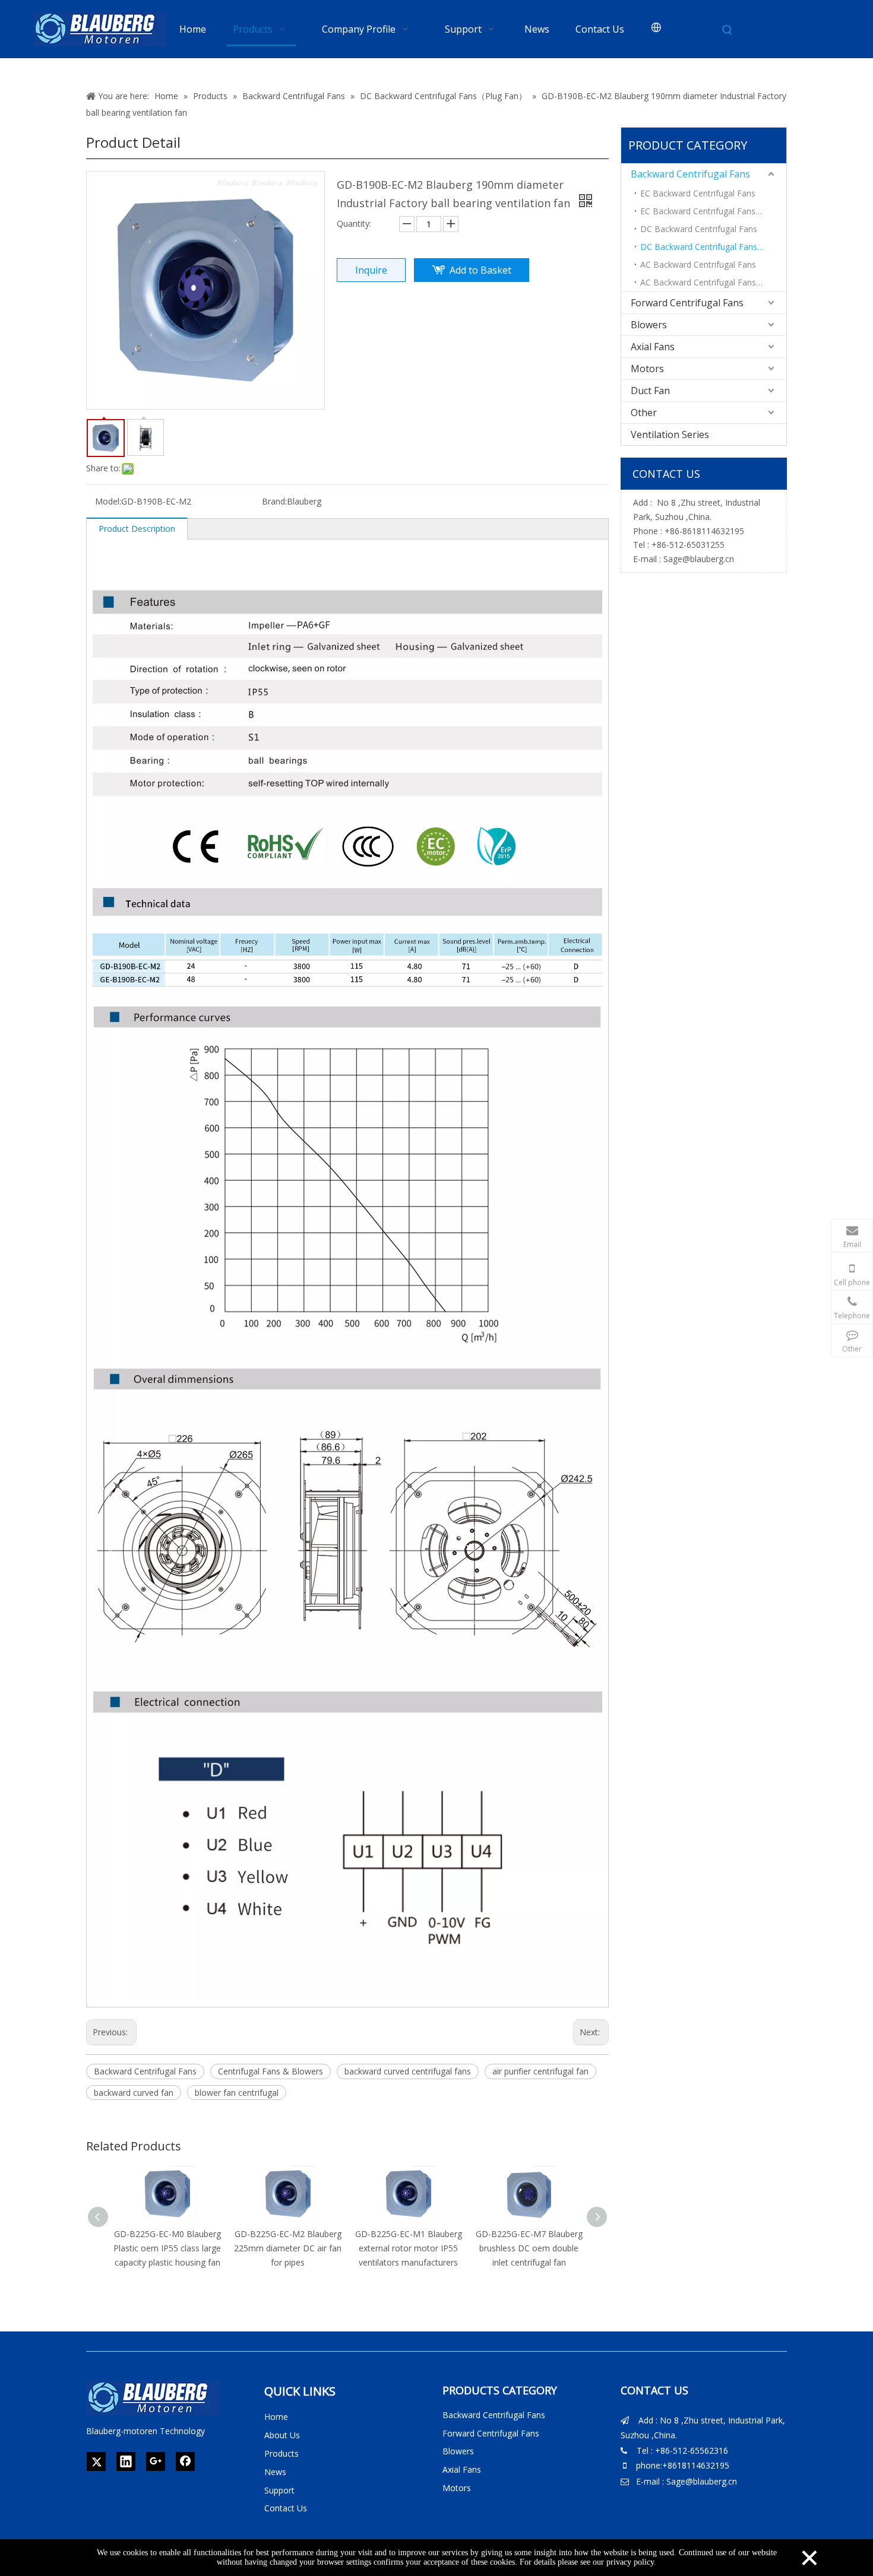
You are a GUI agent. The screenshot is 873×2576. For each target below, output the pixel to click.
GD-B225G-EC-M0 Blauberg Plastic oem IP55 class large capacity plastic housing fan (167, 2248)
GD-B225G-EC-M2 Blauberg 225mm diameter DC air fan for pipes (288, 2248)
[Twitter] (96, 2461)
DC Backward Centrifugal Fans (699, 229)
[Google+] (156, 2461)
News (275, 2472)
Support (279, 2490)
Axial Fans (653, 347)
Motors (647, 369)
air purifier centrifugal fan (540, 2071)
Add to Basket (480, 270)
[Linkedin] (126, 2461)
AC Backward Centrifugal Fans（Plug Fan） (713, 282)
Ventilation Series (670, 434)
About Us (282, 2435)
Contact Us (286, 2508)
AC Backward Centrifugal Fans (698, 264)
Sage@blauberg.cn (699, 559)
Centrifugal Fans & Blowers (271, 2071)
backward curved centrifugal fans (408, 2071)
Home (276, 2417)
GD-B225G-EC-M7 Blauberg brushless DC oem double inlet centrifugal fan (529, 2248)
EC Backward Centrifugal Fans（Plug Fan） (713, 211)
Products (281, 2453)
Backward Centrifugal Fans (145, 2071)
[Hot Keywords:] (727, 30)
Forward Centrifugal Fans (687, 303)
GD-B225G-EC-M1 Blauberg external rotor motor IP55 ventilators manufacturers (409, 2248)
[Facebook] (185, 2461)
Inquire (371, 270)
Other (644, 413)
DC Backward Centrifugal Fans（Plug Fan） (713, 247)
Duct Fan (650, 391)
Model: (108, 501)
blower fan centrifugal (237, 2093)
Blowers (649, 325)
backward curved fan (134, 2093)
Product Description (137, 529)
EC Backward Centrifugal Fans (698, 193)
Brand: (274, 501)
